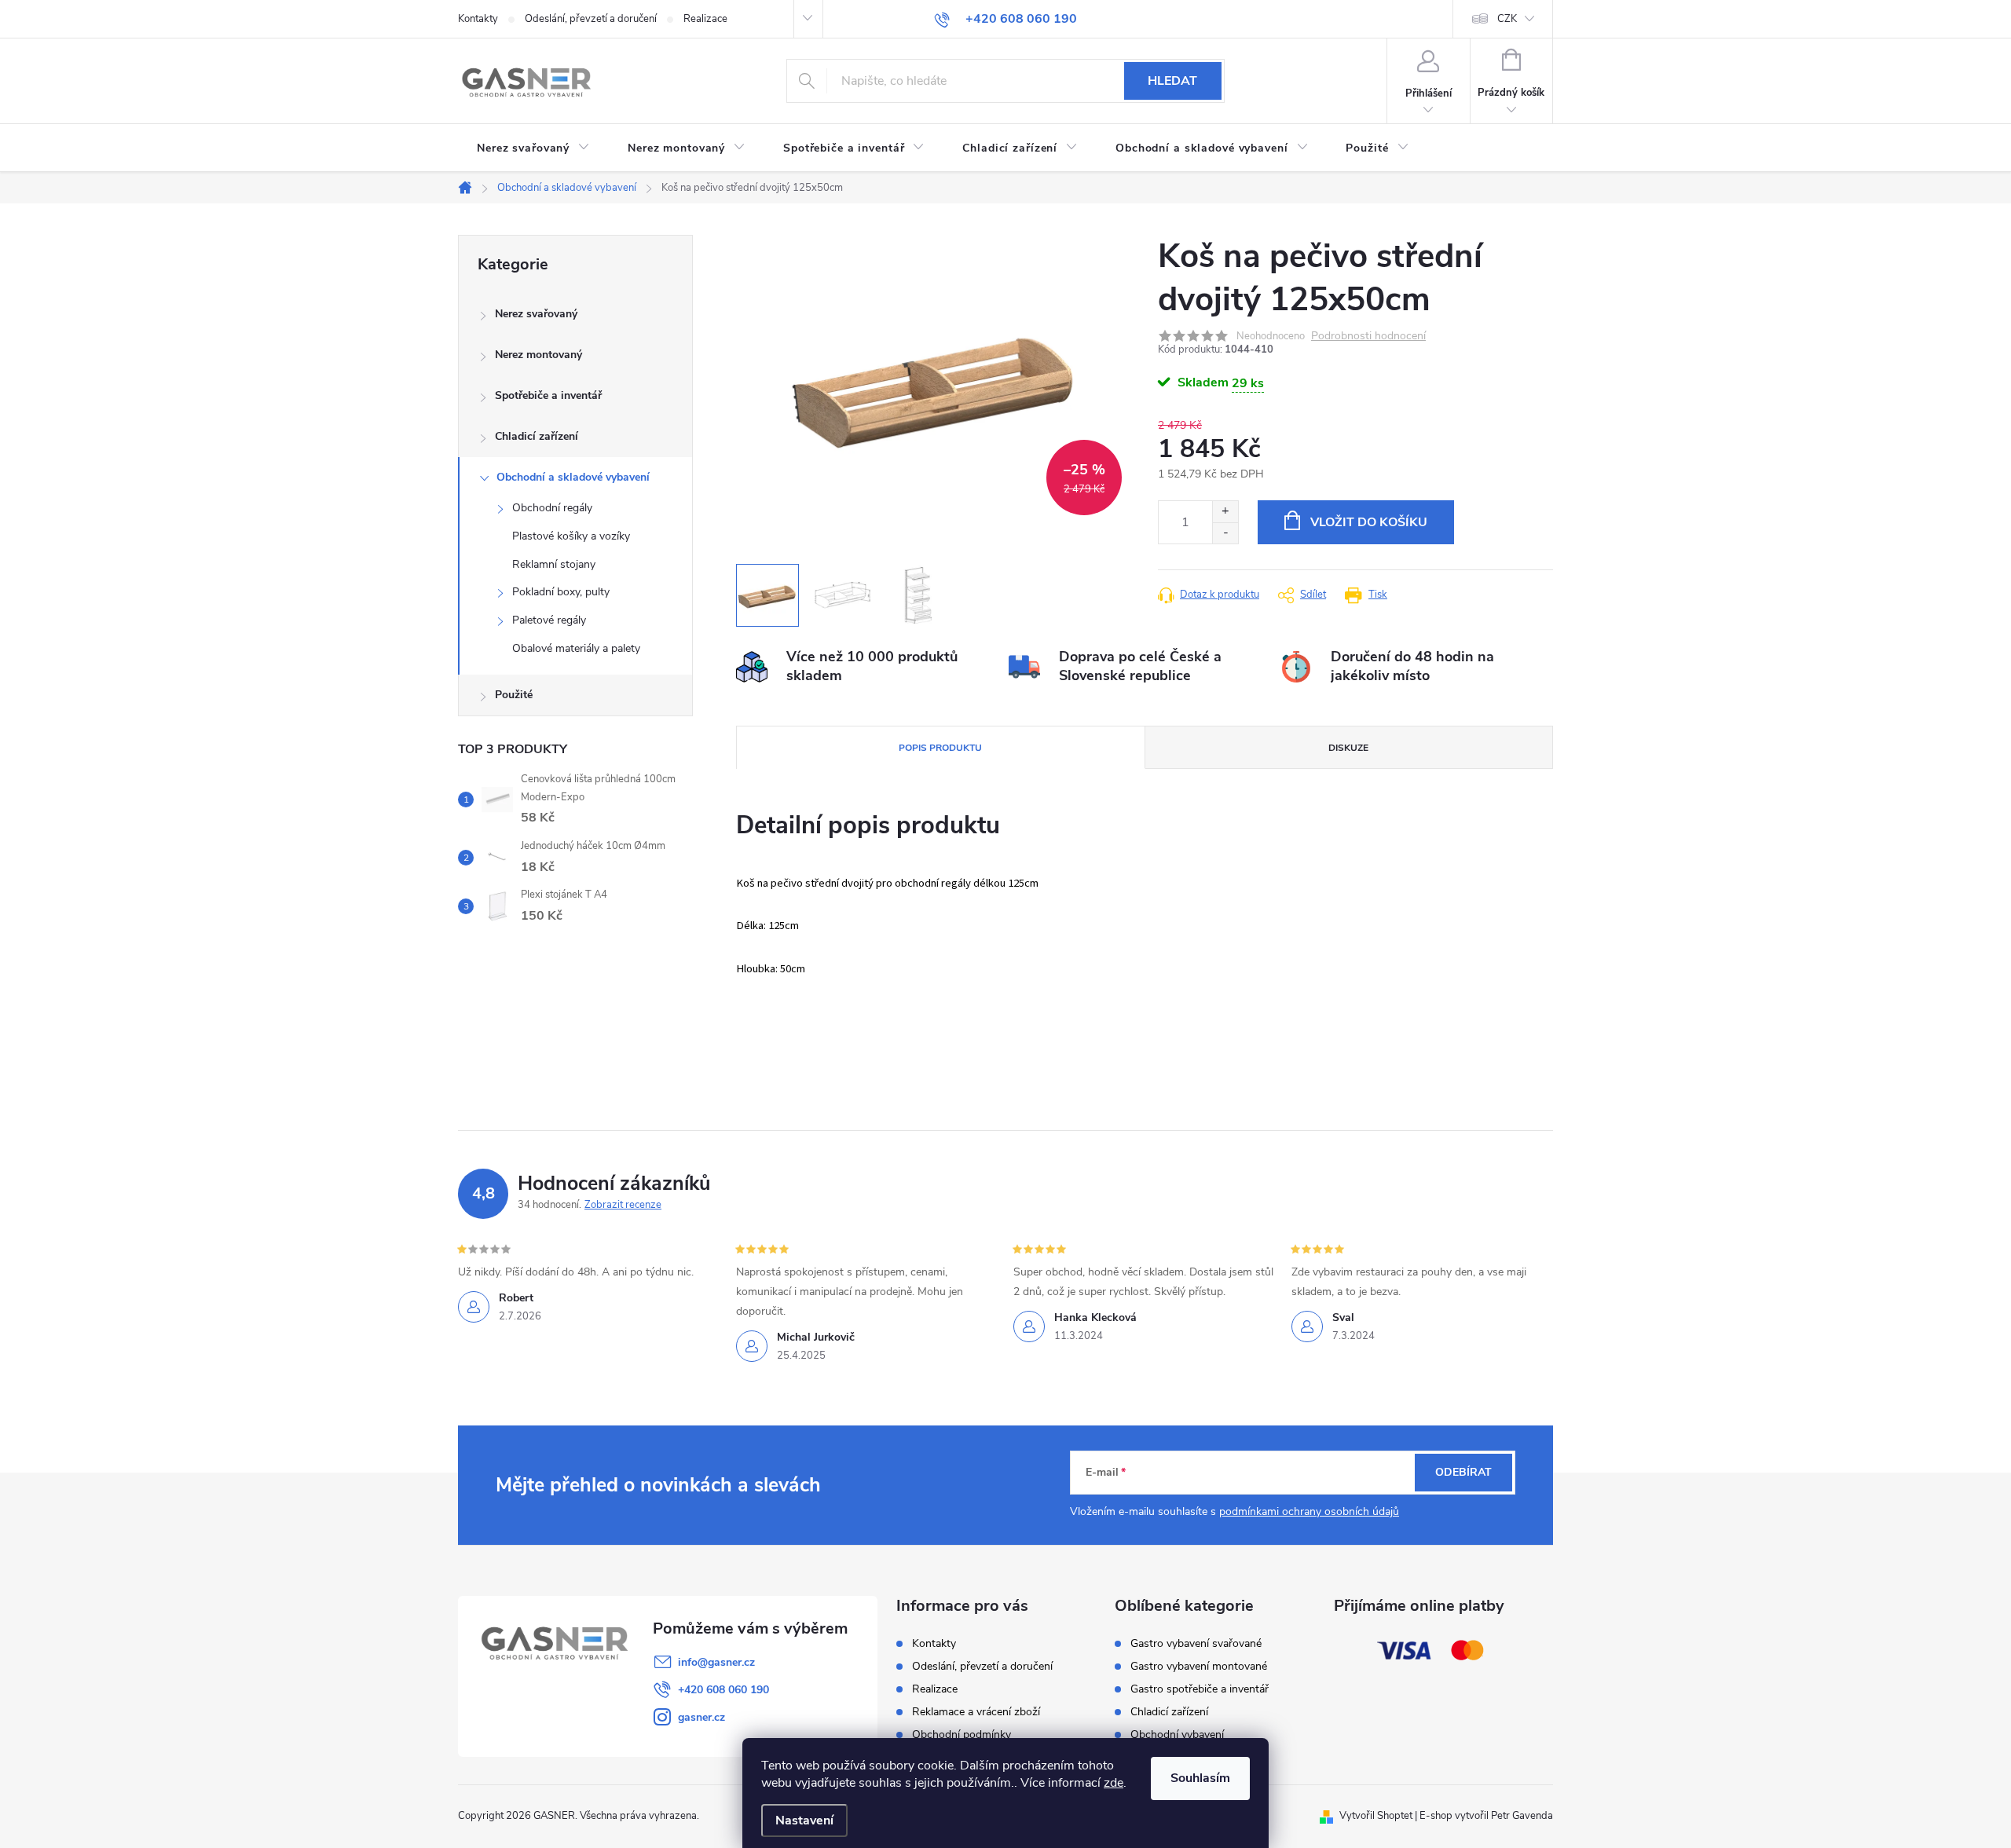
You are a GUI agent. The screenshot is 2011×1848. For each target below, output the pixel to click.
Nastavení (804, 1821)
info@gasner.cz (716, 1662)
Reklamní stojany (554, 564)
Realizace (705, 19)
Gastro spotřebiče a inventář (1200, 1689)
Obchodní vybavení (1177, 1735)
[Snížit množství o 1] (1225, 533)
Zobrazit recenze (623, 1205)
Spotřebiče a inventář (548, 395)
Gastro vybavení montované (1199, 1667)
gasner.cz (701, 1717)
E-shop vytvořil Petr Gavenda (1486, 1816)
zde (1114, 1783)
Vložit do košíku (1369, 522)
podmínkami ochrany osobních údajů (1309, 1511)
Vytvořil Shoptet (1376, 1816)
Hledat (1172, 81)
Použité (514, 695)
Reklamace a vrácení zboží (976, 1712)
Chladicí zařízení (537, 436)
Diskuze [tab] (1348, 748)
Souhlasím (1200, 1778)
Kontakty (478, 19)
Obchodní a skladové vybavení (573, 477)
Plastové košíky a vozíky (571, 536)
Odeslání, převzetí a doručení (591, 19)
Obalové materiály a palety (576, 648)
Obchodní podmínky (962, 1735)
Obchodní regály (552, 508)
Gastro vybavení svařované (1196, 1644)
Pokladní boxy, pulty (561, 592)
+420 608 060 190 (723, 1690)
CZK (1507, 19)
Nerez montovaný (538, 355)
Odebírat (1463, 1472)
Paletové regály (549, 620)
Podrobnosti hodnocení (1368, 337)
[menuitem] (533, 148)
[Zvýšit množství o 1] (1225, 512)
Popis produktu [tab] (940, 748)
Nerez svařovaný (536, 314)
